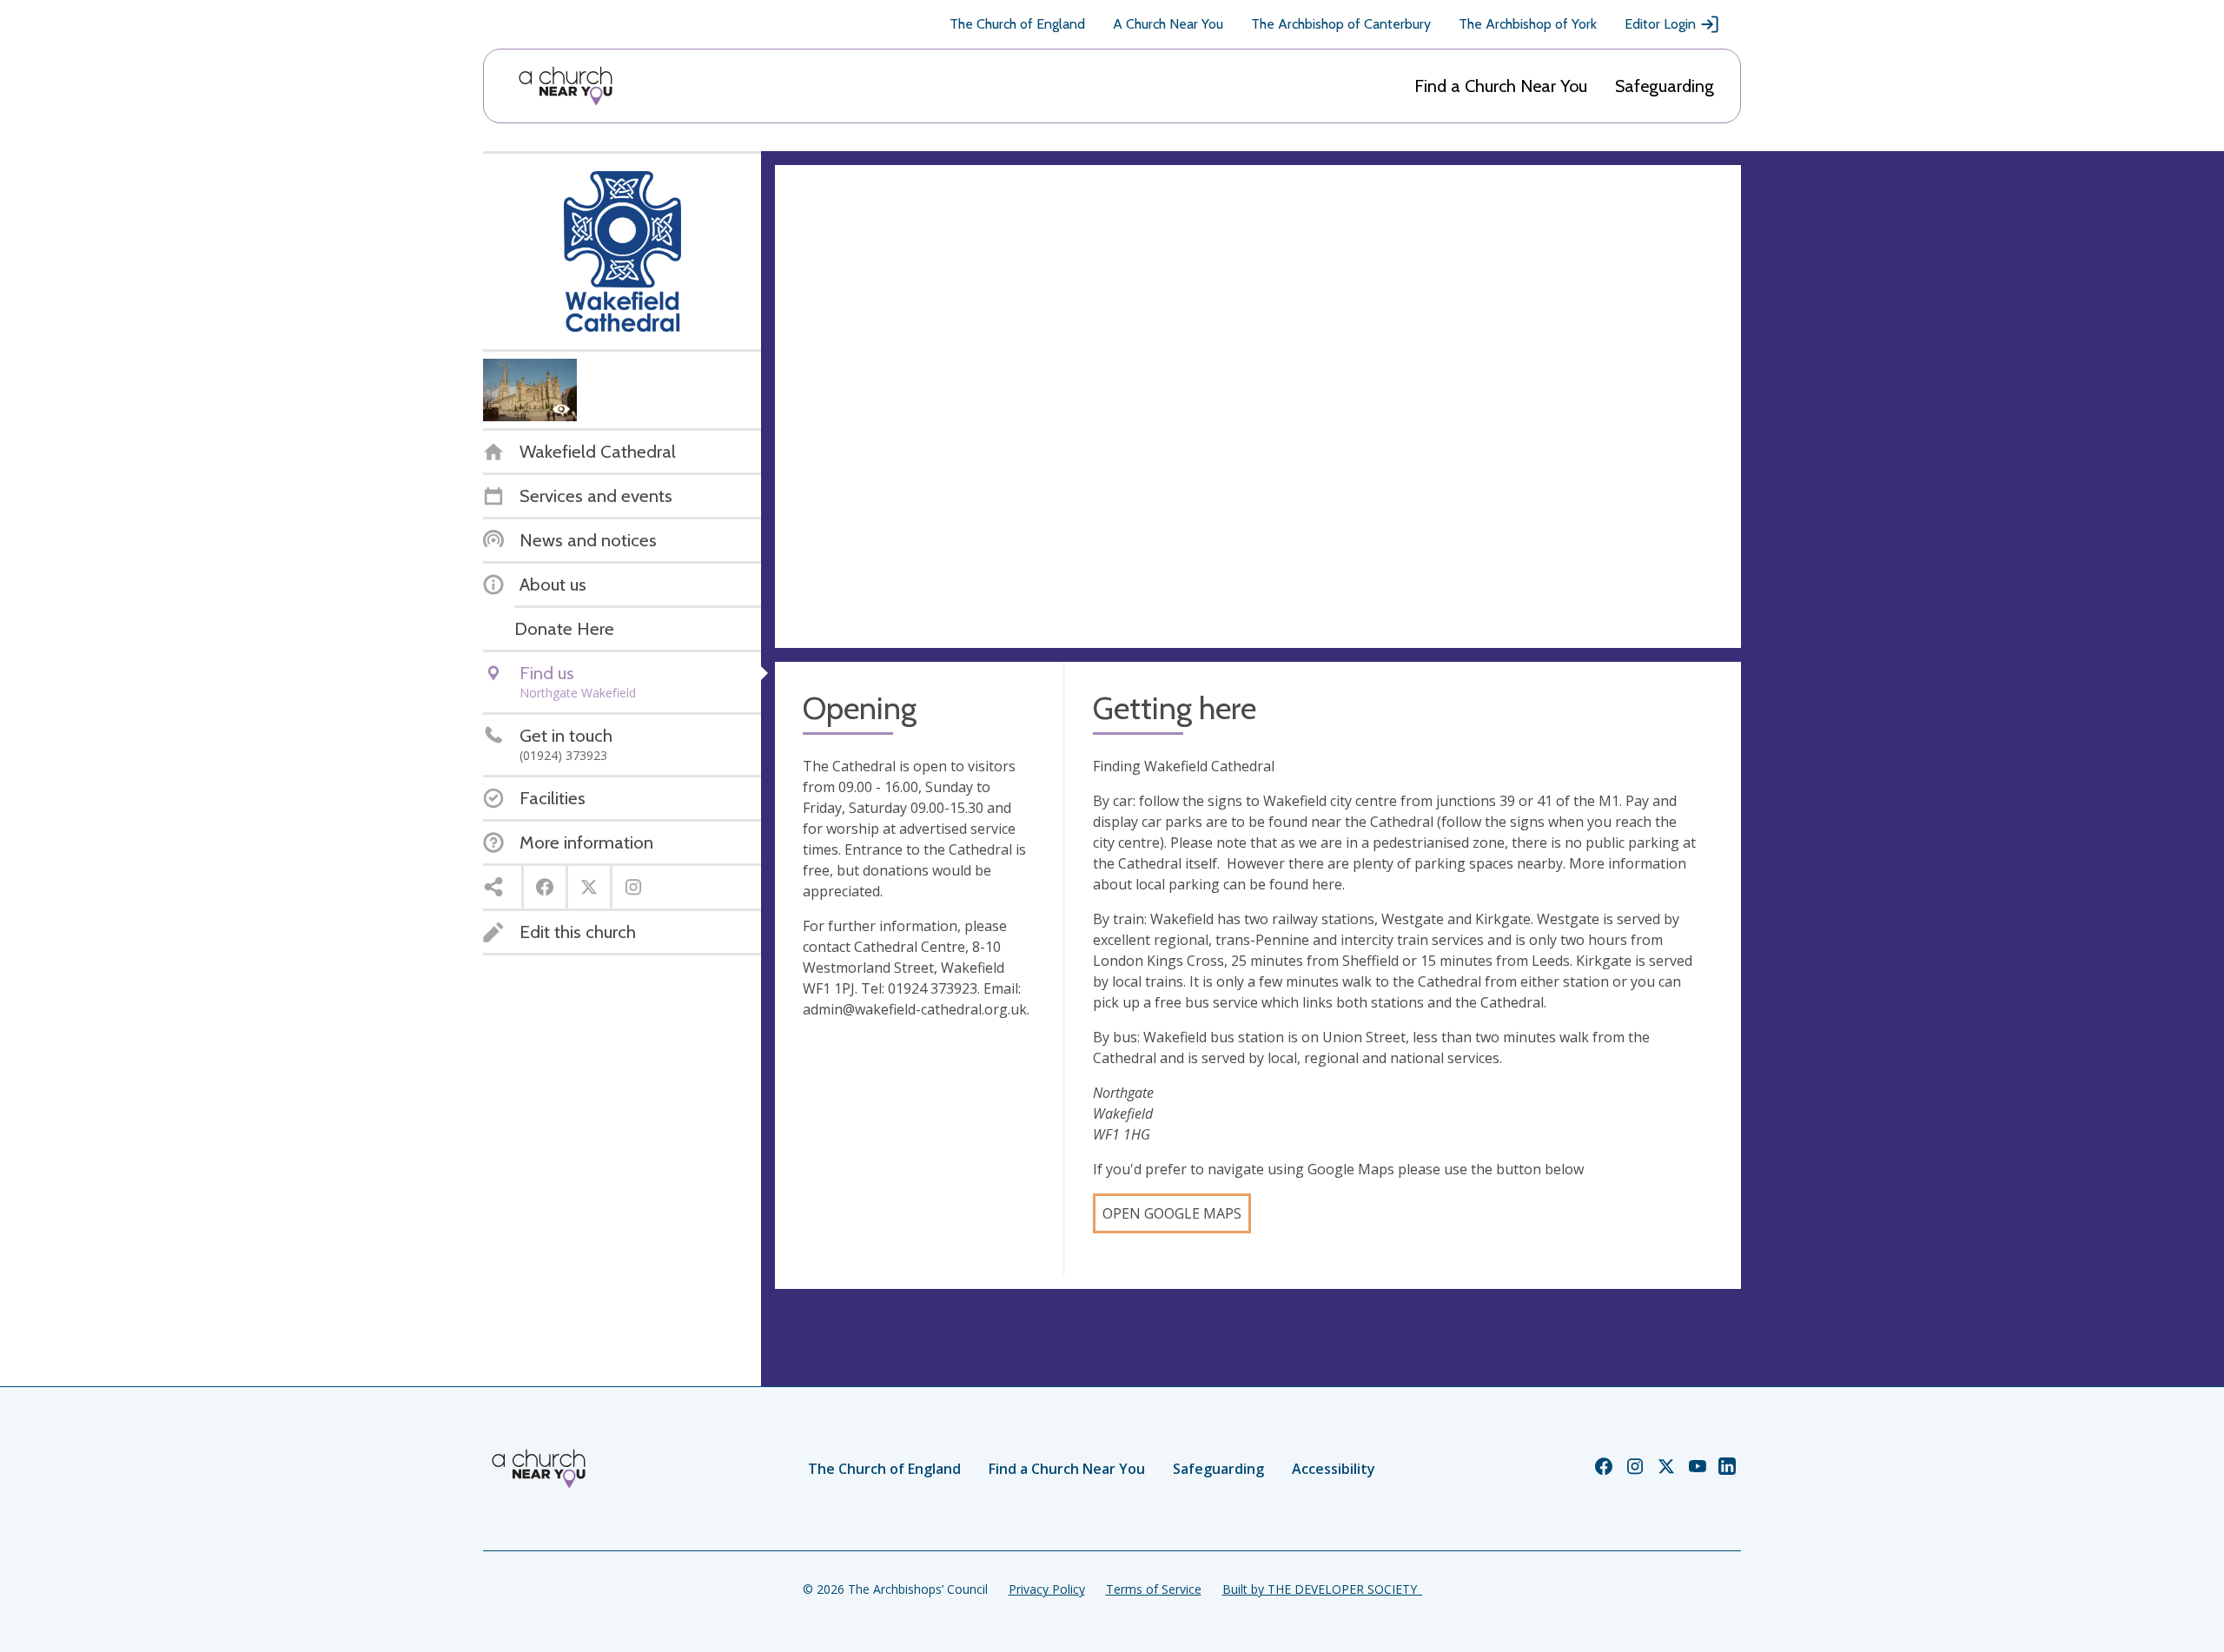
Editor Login (1660, 24)
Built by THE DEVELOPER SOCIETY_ (1322, 1589)
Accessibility (1334, 1469)
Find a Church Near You (1501, 86)
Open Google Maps (1172, 1213)
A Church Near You (1168, 24)
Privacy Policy (1047, 1589)
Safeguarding (1665, 86)
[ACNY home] (566, 86)
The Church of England (1017, 24)
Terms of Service (1154, 1589)
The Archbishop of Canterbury (1341, 24)
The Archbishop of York (1528, 24)
